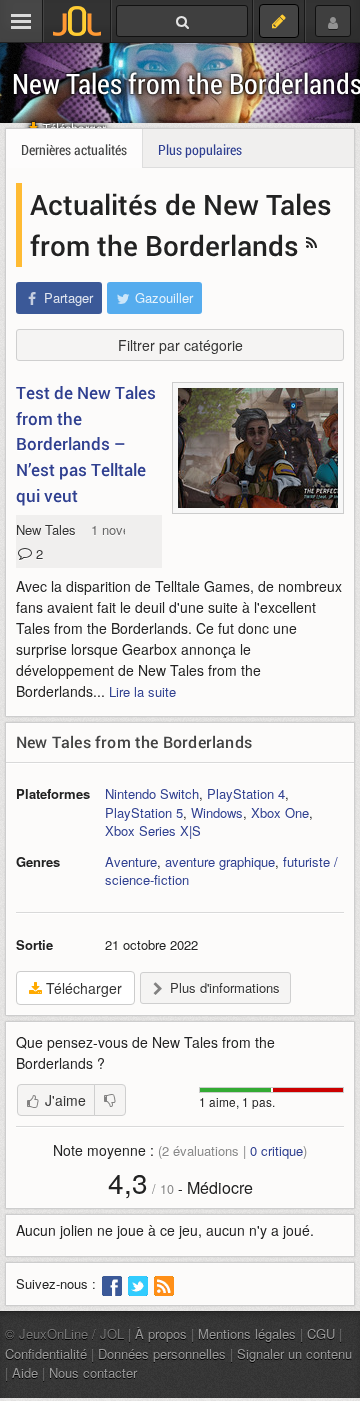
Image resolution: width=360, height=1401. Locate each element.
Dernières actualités (74, 149)
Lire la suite (142, 691)
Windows (217, 812)
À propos (161, 1333)
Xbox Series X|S (153, 830)
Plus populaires (200, 149)
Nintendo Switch (152, 793)
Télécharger (82, 988)
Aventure (131, 861)
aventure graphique (220, 861)
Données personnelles (162, 1353)
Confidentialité (46, 1353)
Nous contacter (93, 1372)
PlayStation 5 (144, 812)
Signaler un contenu (294, 1353)
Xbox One (280, 812)
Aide (25, 1372)
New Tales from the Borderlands (134, 741)
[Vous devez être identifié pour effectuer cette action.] (110, 1100)
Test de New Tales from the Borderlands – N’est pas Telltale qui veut (86, 444)
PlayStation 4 (246, 793)
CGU (321, 1333)
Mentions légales (247, 1333)
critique (276, 1150)
